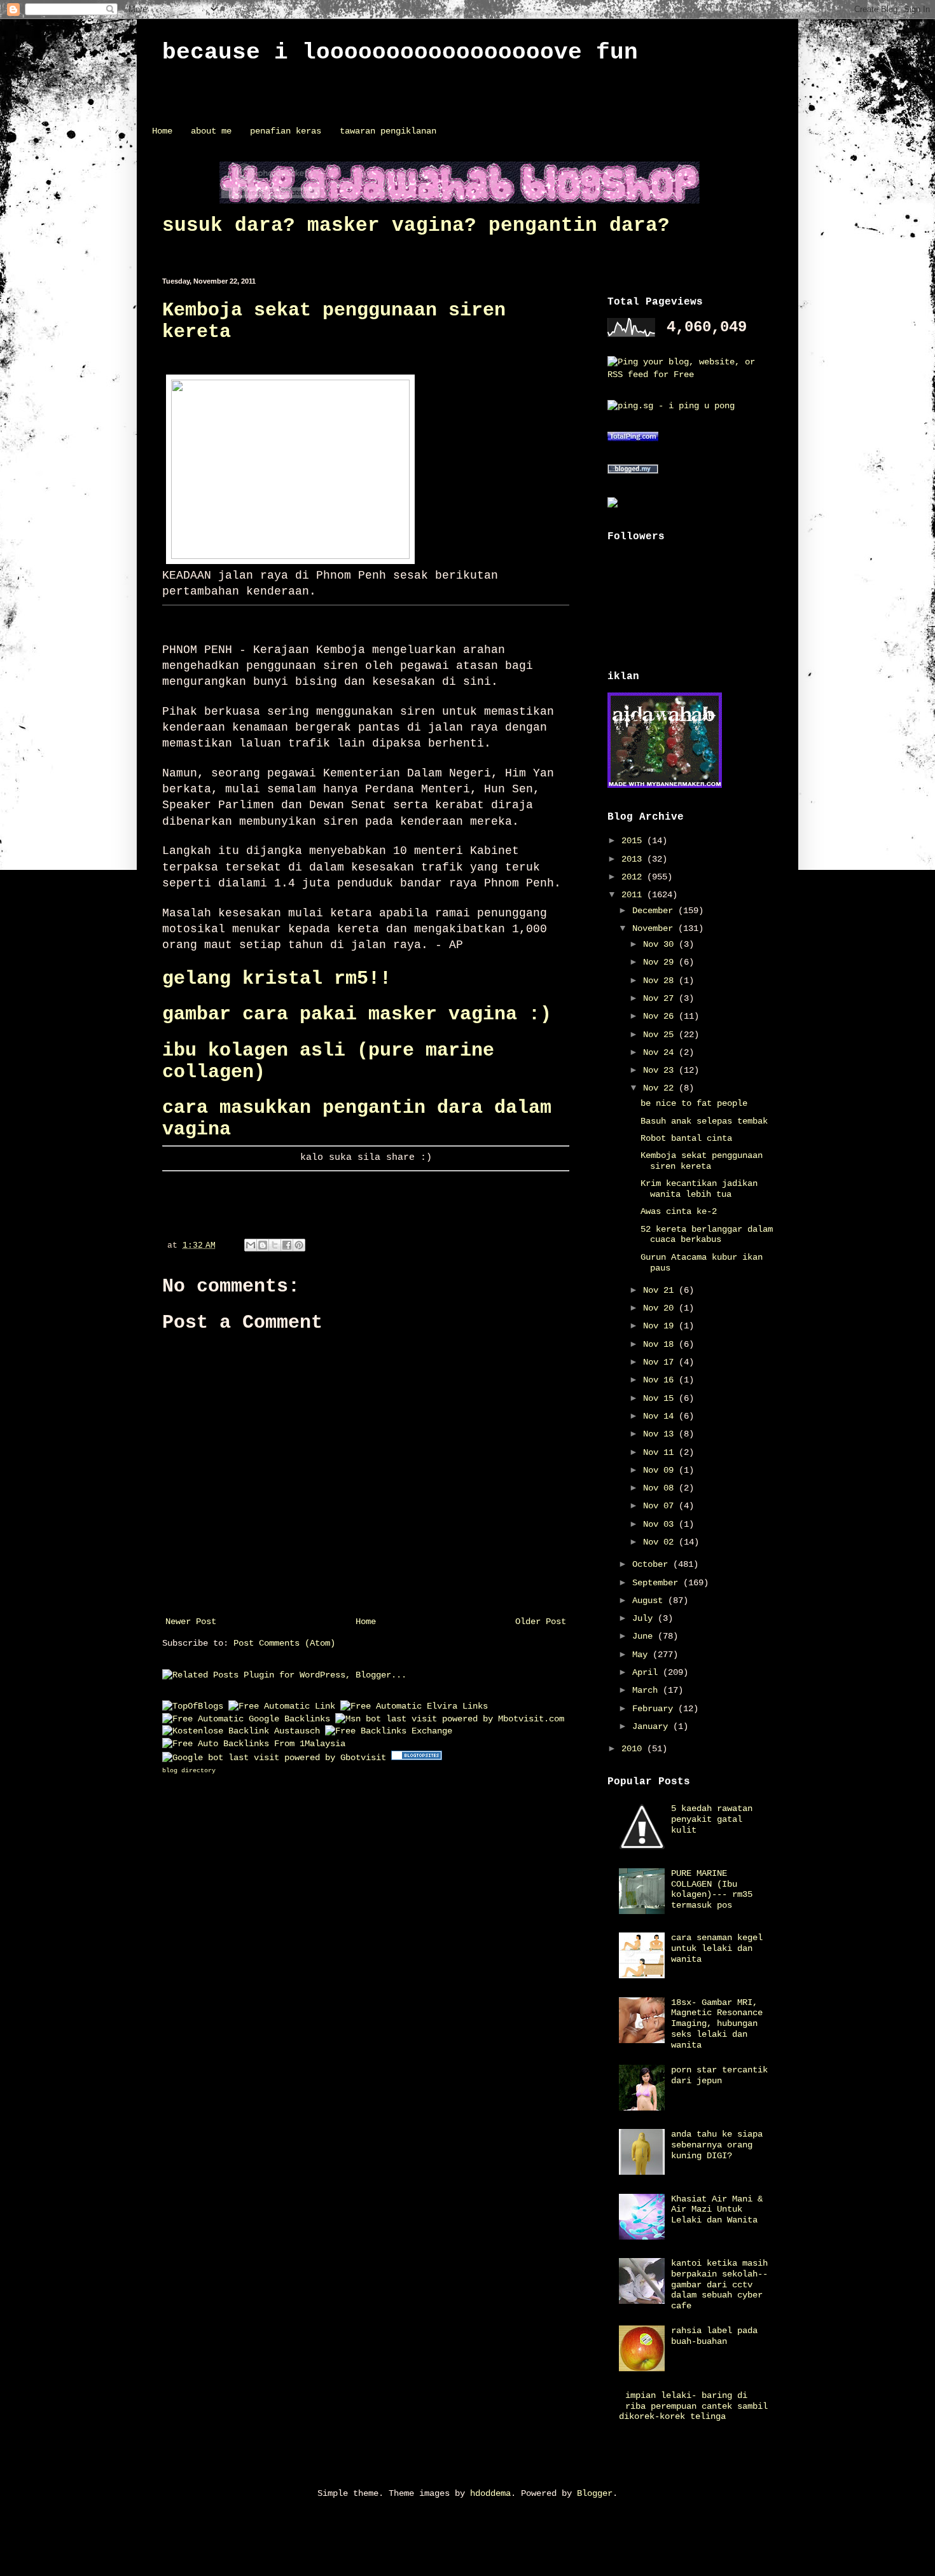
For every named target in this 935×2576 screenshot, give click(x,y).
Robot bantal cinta (686, 1138)
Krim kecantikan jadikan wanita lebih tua (699, 1189)
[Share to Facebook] (287, 1245)
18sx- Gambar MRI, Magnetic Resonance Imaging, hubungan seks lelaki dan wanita (717, 2024)
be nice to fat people (694, 1103)
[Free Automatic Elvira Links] (414, 1706)
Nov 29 (661, 962)
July (645, 1618)
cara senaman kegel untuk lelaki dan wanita (717, 1948)
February (655, 1709)
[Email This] (251, 1245)
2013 (634, 859)
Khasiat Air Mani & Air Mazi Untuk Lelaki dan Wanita (717, 2210)
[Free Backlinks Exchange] (389, 1731)
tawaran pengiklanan (388, 131)
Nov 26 (661, 1016)
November (655, 928)
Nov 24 (661, 1052)
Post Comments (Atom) (284, 1643)
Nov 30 (661, 944)
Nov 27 (661, 998)
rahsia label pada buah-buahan (714, 2336)
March (648, 1690)
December (655, 911)
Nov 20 (661, 1308)
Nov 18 (661, 1344)
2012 (634, 877)
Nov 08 (661, 1488)
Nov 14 (661, 1416)
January (653, 1726)
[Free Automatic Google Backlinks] (246, 1719)
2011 (634, 895)
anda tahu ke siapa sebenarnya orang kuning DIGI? (717, 2145)
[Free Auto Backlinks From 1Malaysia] (254, 1744)
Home (162, 131)
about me (211, 131)
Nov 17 (661, 1362)
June (645, 1636)
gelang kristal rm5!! (277, 979)
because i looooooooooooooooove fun (400, 52)
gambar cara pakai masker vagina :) (357, 1014)
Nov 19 (661, 1326)
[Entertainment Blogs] (417, 1758)
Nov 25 (661, 1035)
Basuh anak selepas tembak (704, 1121)
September (658, 1583)
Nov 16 (661, 1380)
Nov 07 (661, 1506)
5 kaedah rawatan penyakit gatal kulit (712, 1819)
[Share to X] (275, 1245)
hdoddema (490, 2493)
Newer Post (191, 1622)
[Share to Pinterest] (299, 1245)
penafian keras (286, 131)
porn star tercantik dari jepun (719, 2075)
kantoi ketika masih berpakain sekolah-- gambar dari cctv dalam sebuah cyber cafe (719, 2284)
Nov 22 (661, 1088)
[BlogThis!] (263, 1245)
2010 (634, 1749)
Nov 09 (661, 1470)
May (642, 1655)
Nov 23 (661, 1070)
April (648, 1672)
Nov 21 (661, 1290)
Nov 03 (661, 1524)
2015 (634, 841)
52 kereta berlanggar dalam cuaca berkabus (707, 1235)
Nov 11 (661, 1452)
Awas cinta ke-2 (679, 1211)
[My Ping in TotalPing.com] (633, 439)
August (650, 1601)
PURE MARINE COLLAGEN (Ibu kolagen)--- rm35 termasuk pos (712, 1889)
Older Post (541, 1622)
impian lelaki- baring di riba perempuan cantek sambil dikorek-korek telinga (694, 2406)
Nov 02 (661, 1542)
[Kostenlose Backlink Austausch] (241, 1731)
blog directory (189, 1771)
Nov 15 (661, 1398)
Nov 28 (661, 981)
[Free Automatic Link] (282, 1706)
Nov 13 (661, 1434)
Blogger (595, 2493)
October (653, 1564)
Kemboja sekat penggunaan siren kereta (702, 1161)
